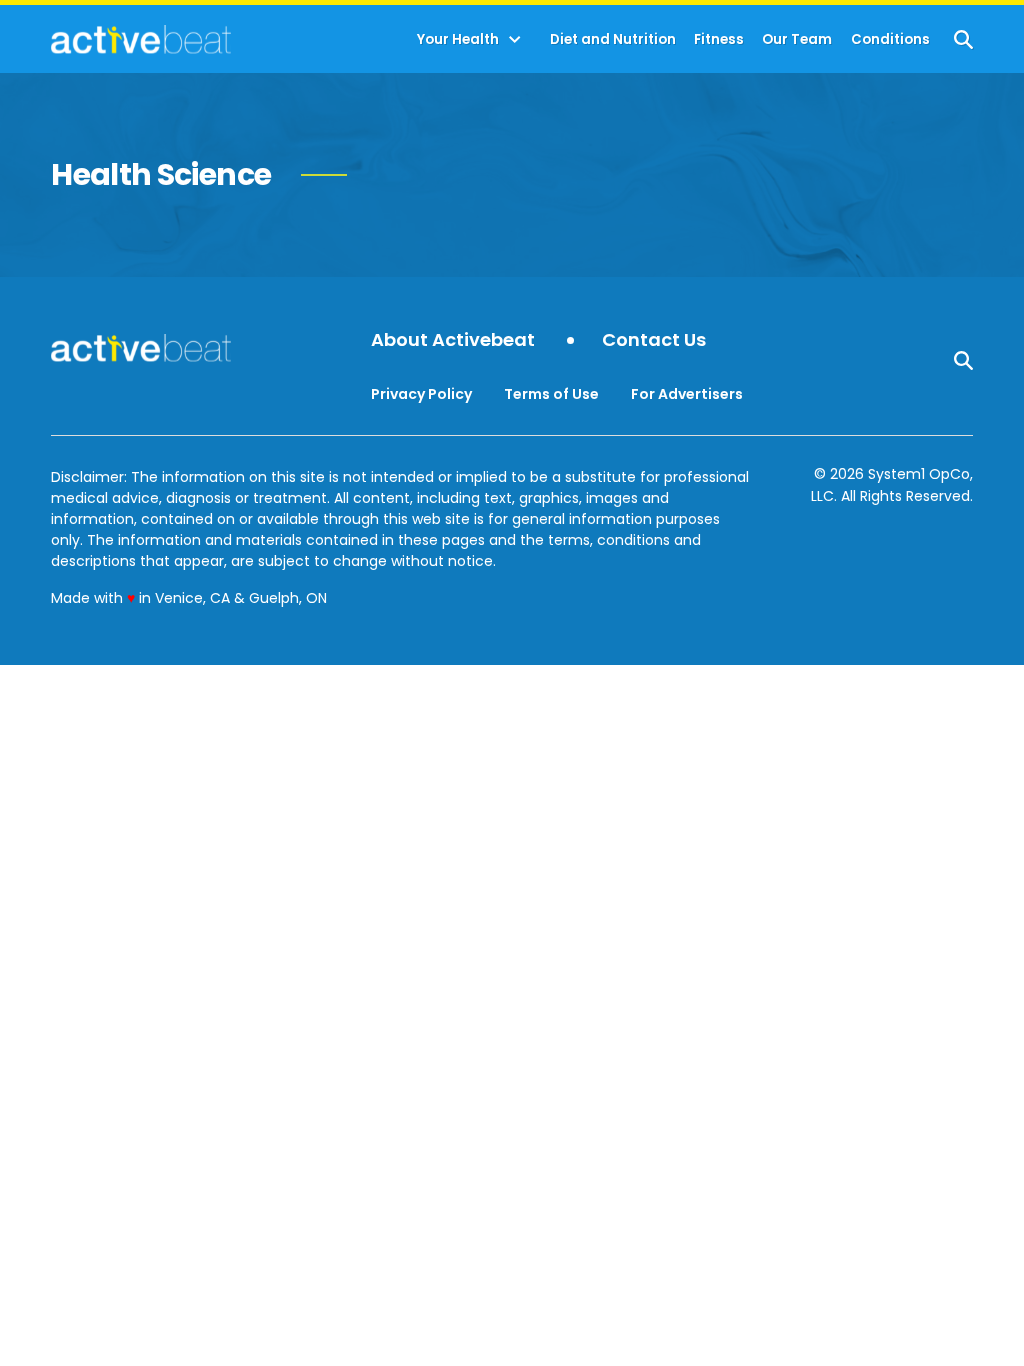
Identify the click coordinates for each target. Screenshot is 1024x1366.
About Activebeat (453, 340)
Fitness (719, 39)
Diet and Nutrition (613, 39)
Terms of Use (551, 394)
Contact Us (654, 340)
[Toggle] (515, 40)
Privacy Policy (421, 394)
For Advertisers (687, 394)
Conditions (890, 39)
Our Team (797, 39)
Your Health (458, 39)
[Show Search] (963, 39)
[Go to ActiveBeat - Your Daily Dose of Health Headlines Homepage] (140, 39)
